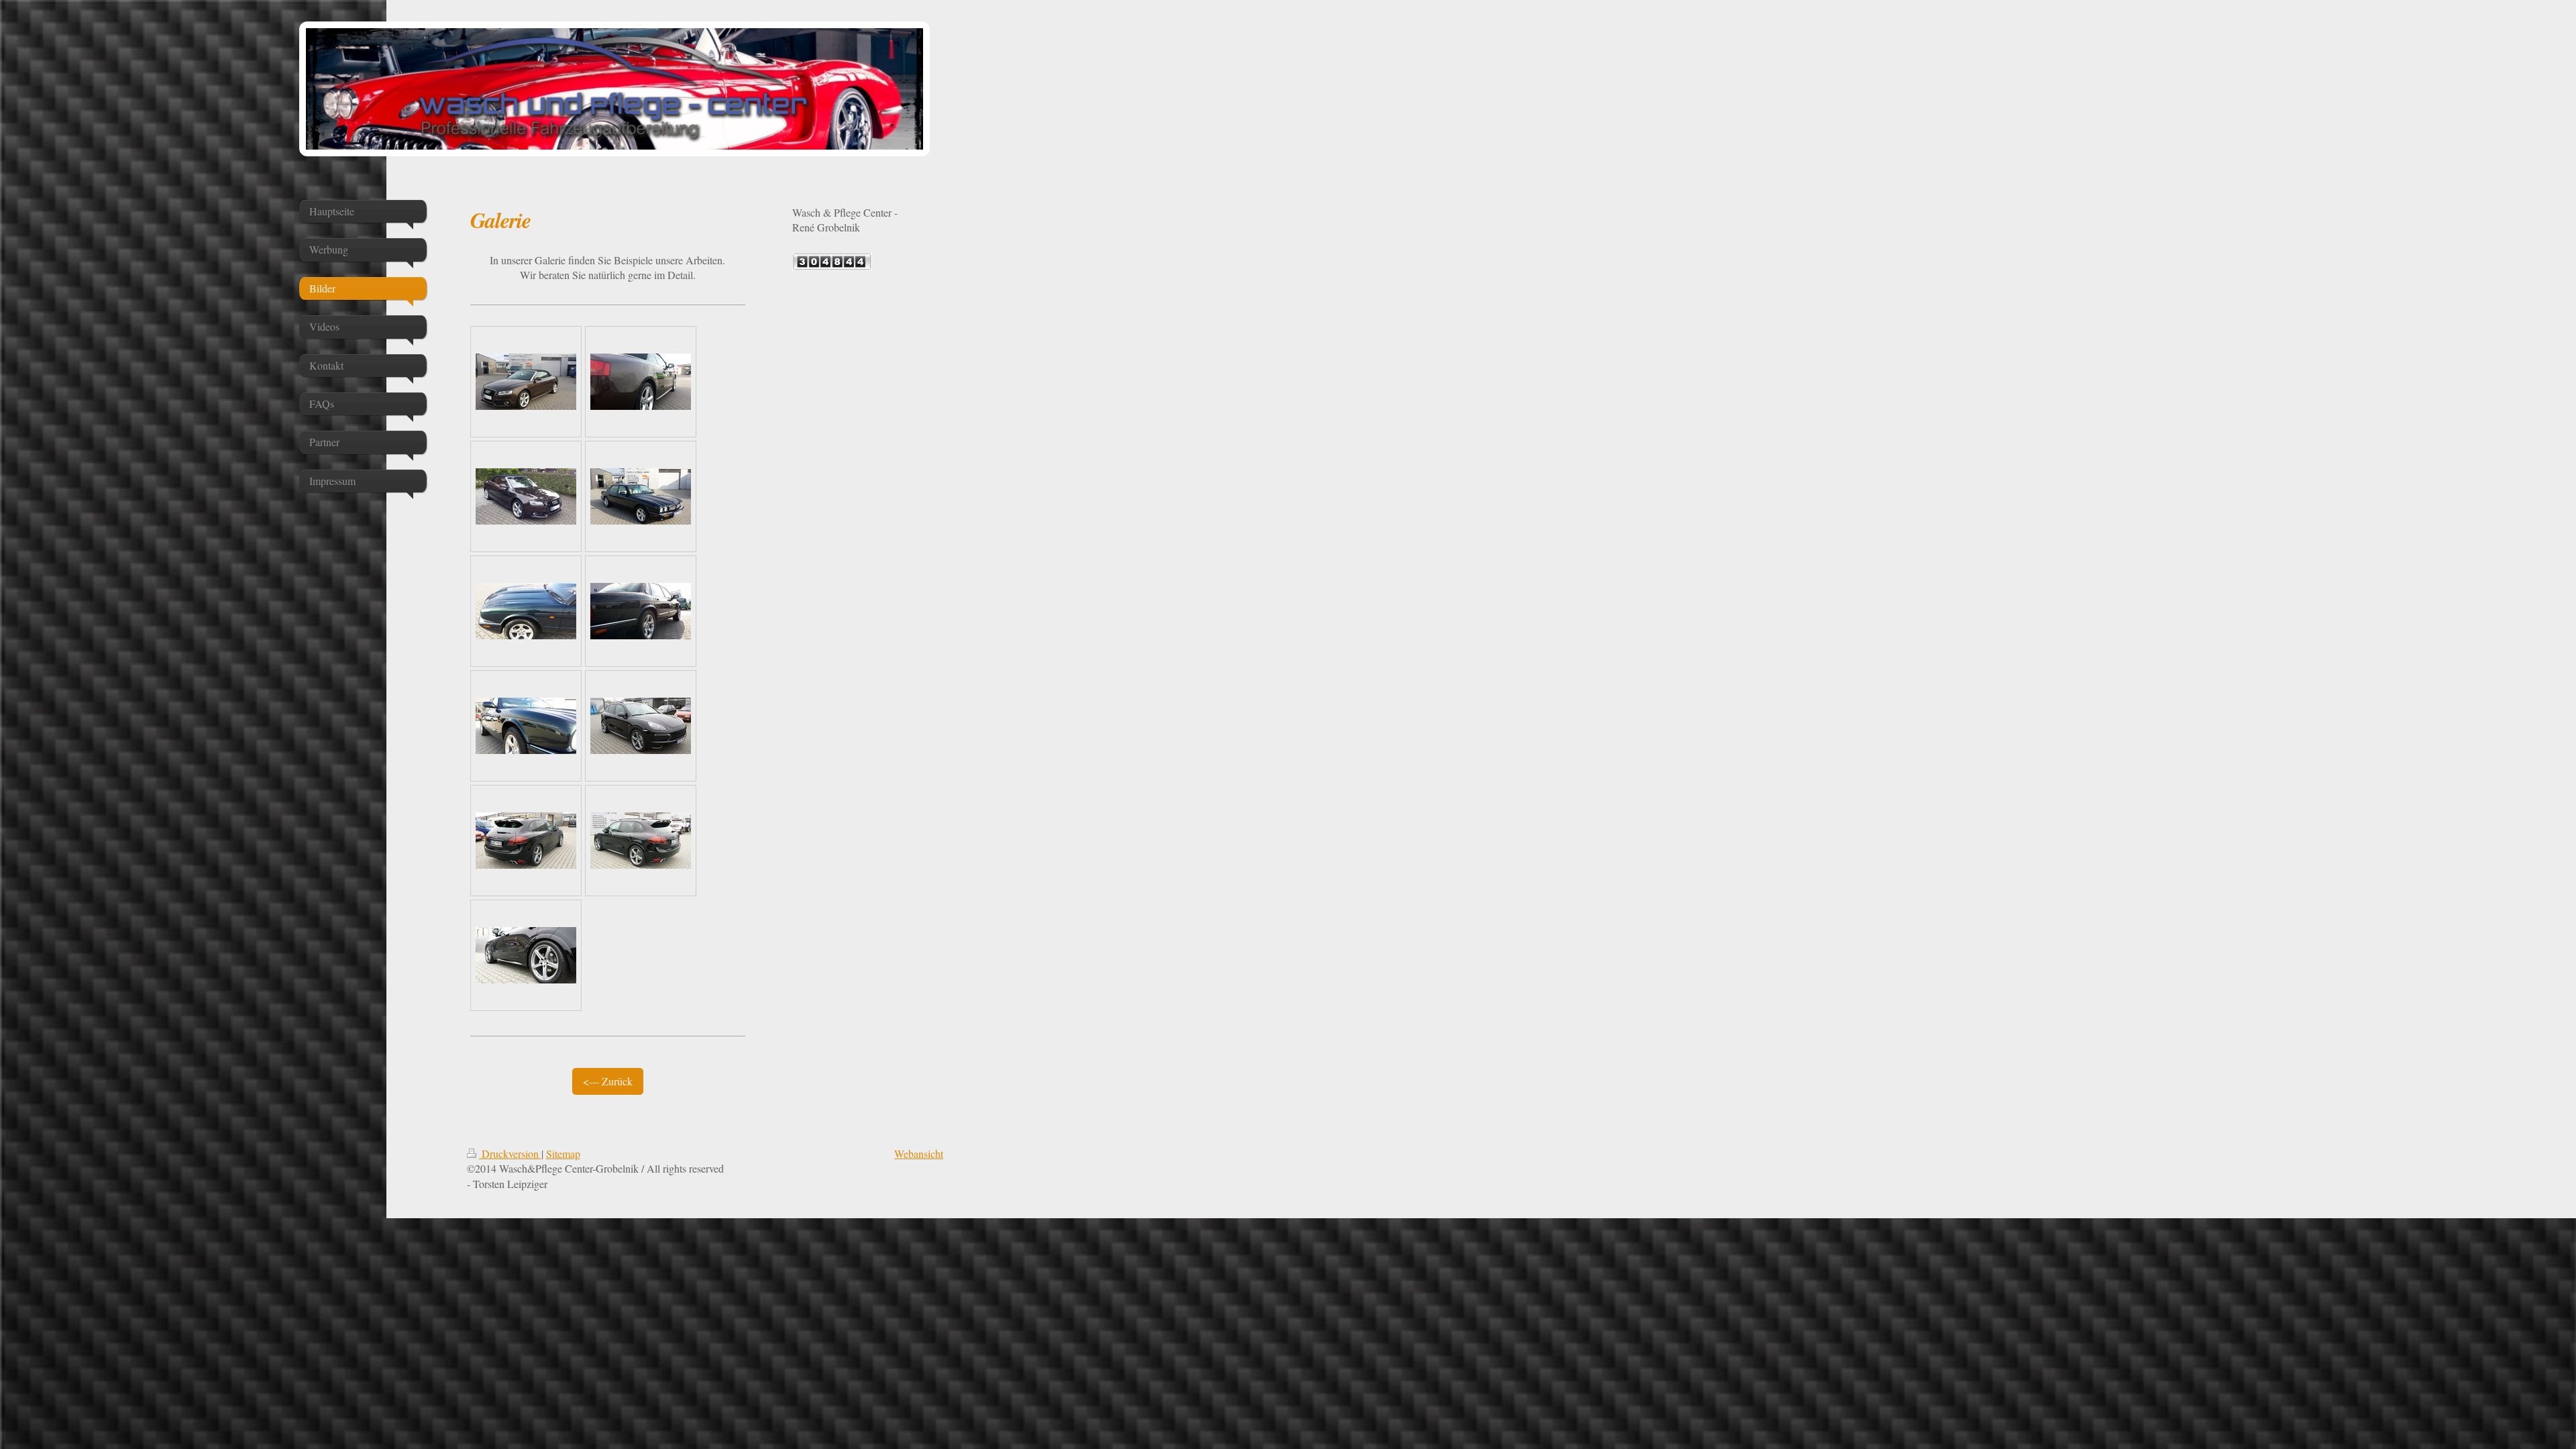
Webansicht (919, 1153)
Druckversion (510, 1153)
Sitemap (563, 1153)
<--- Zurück (608, 1081)
